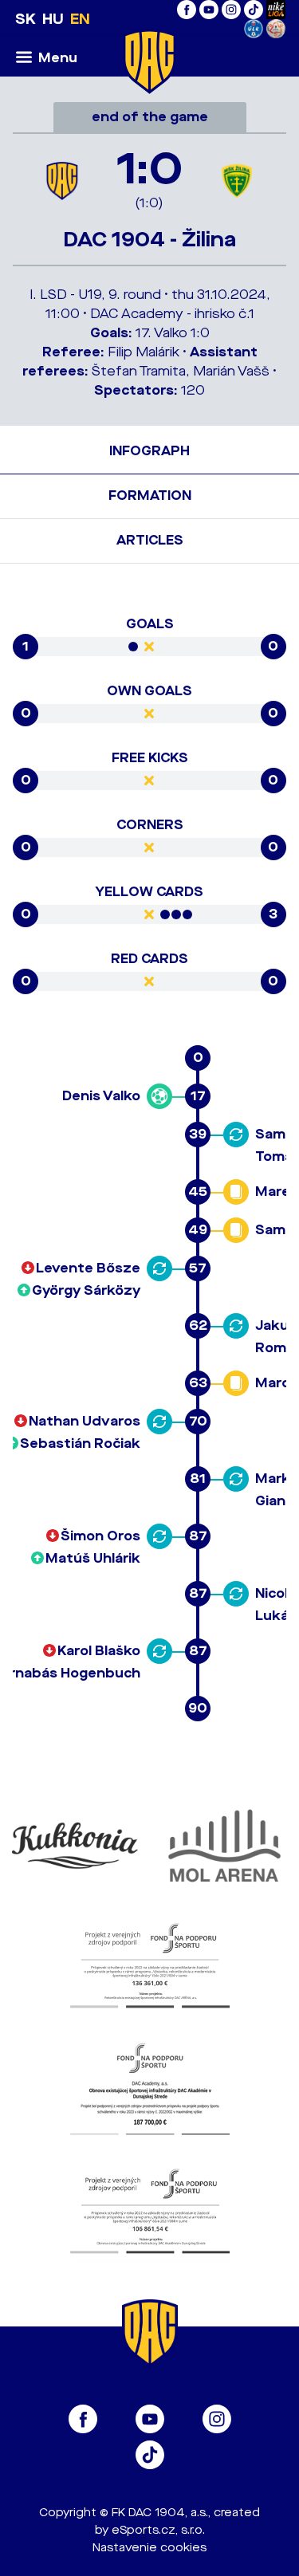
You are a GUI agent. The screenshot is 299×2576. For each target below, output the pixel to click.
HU (53, 19)
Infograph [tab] (149, 451)
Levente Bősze (88, 1268)
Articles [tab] (150, 540)
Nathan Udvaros (85, 1421)
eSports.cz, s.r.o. (158, 2530)
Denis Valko (101, 1096)
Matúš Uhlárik (93, 1558)
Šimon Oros (100, 1536)
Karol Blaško (99, 1651)
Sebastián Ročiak (80, 1443)
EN (80, 19)
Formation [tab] (150, 496)
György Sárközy (86, 1290)
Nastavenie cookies (149, 2548)
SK (26, 19)
